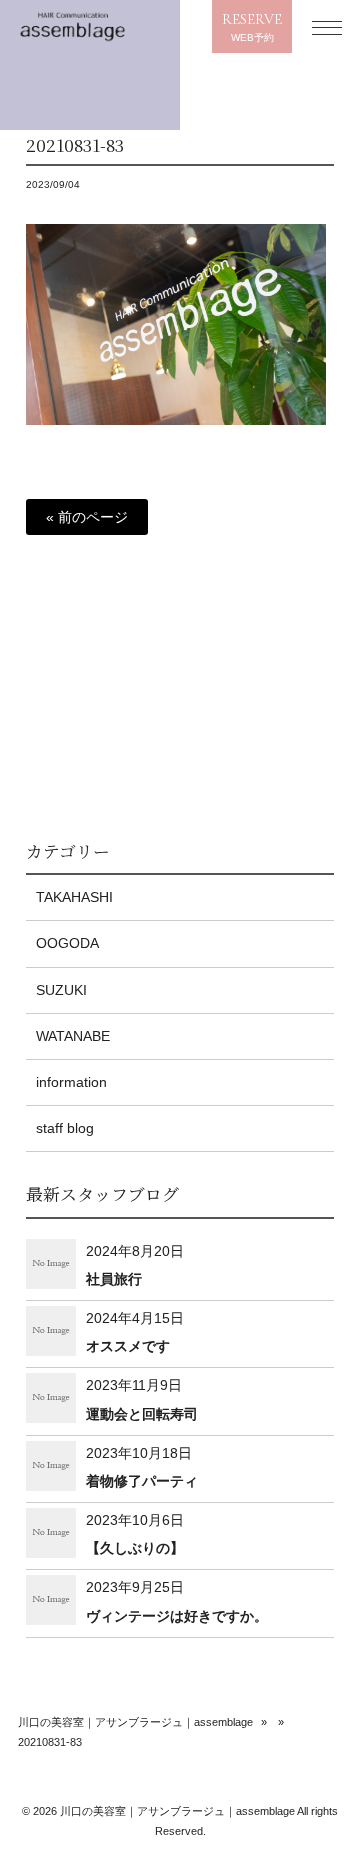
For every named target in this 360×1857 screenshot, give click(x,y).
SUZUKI (61, 990)
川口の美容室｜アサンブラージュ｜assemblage (135, 1722)
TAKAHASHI (74, 897)
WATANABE (73, 1036)
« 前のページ (87, 517)
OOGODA (67, 943)
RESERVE (252, 27)
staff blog (65, 1128)
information (71, 1082)
